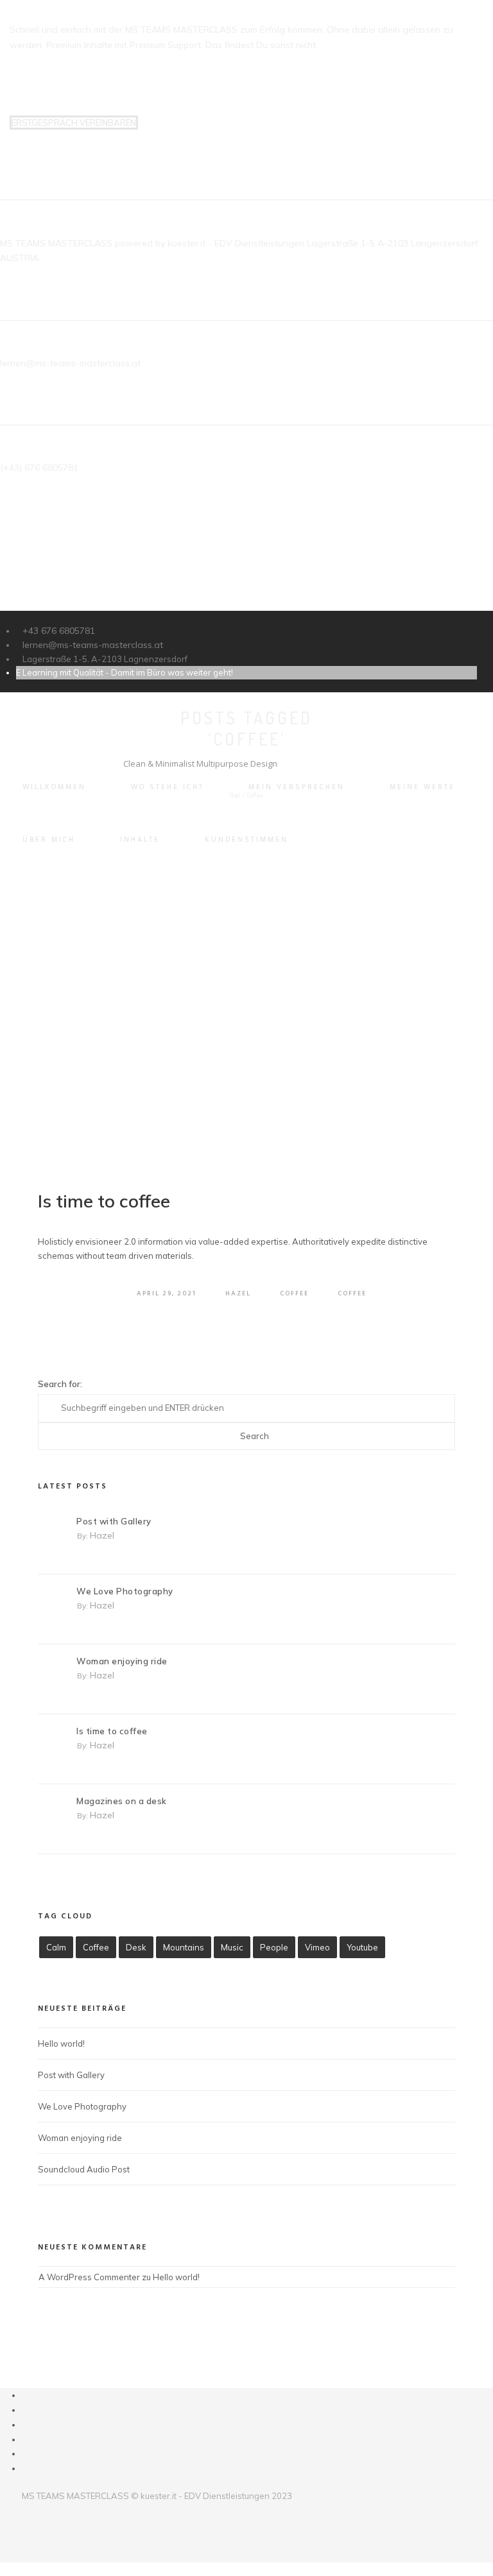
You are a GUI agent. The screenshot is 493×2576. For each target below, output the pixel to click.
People (274, 1947)
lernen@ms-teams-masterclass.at (93, 645)
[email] (26, 2468)
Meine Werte (422, 787)
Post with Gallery (114, 1521)
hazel (102, 1535)
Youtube (362, 1947)
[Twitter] (26, 2410)
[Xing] (26, 2453)
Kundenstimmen (246, 840)
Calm (56, 1947)
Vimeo (317, 1947)
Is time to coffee (104, 1201)
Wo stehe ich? (167, 787)
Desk (136, 1947)
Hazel (238, 1293)
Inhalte (140, 840)
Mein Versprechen (297, 787)
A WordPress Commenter (89, 2277)
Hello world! (61, 2043)
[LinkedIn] (26, 2425)
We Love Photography (125, 1591)
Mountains (184, 1947)
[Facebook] (26, 2395)
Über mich (49, 840)
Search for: (60, 1384)
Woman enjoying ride (122, 1661)
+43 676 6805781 (59, 631)
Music (232, 1947)
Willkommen (54, 787)
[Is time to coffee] (246, 1028)
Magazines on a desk (122, 1801)
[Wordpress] (26, 2439)
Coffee (294, 1293)
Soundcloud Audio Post (84, 2169)
